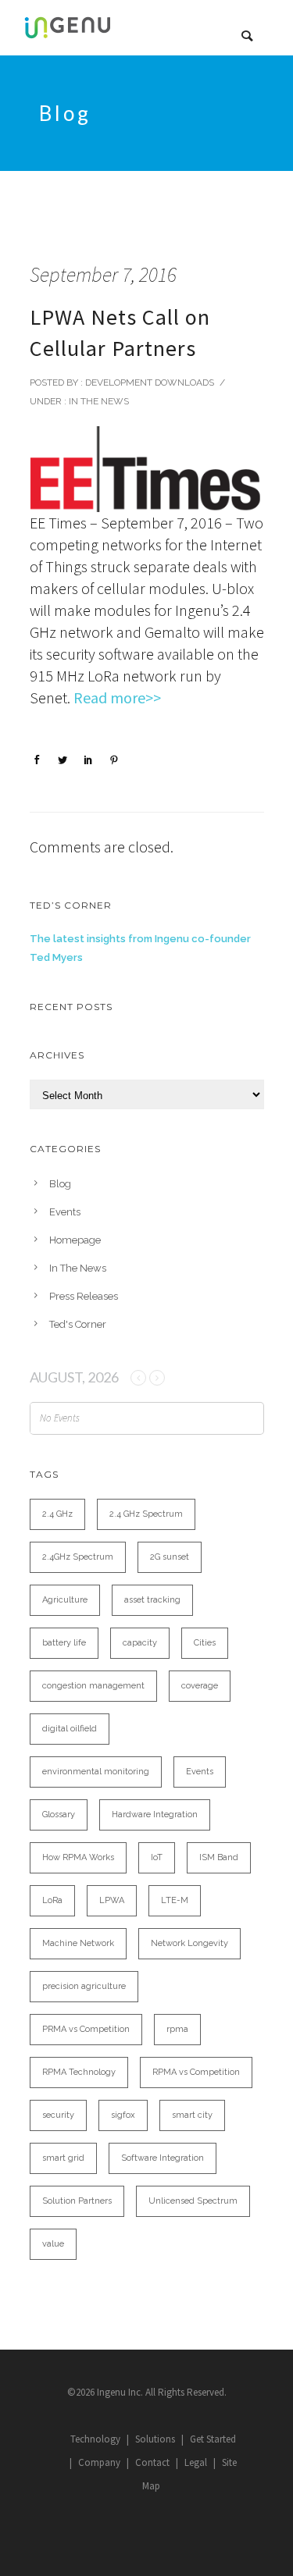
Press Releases (84, 1296)
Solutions (155, 2439)
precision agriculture (84, 1986)
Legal (196, 2462)
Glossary (59, 1815)
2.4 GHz (57, 1514)
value (53, 2244)
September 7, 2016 (103, 274)
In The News (98, 401)
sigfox (123, 2115)
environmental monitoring (96, 1772)
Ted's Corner (78, 1324)
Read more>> (117, 697)
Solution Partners (77, 2201)
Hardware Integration (155, 1815)
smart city (192, 2115)
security (58, 2115)
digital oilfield (70, 1729)
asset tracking (152, 1600)
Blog (60, 1184)
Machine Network (78, 1943)
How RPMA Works (78, 1857)
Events (65, 1212)
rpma (177, 2029)
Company (99, 2462)
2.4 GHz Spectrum (146, 1514)
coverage (200, 1686)
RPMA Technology (79, 2072)
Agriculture (65, 1600)
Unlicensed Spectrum (193, 2201)
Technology (95, 2439)
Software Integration (163, 2158)
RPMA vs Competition (196, 2072)
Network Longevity (189, 1943)
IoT (157, 1857)
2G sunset (170, 1557)
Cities (205, 1643)
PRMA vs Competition (86, 2029)
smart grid (63, 2158)
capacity (140, 1643)
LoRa (52, 1900)
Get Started (213, 2439)
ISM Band (219, 1857)
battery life (64, 1643)
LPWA (112, 1900)
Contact (152, 2462)
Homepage (75, 1240)
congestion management (93, 1686)
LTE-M (175, 1900)
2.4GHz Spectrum (78, 1557)
